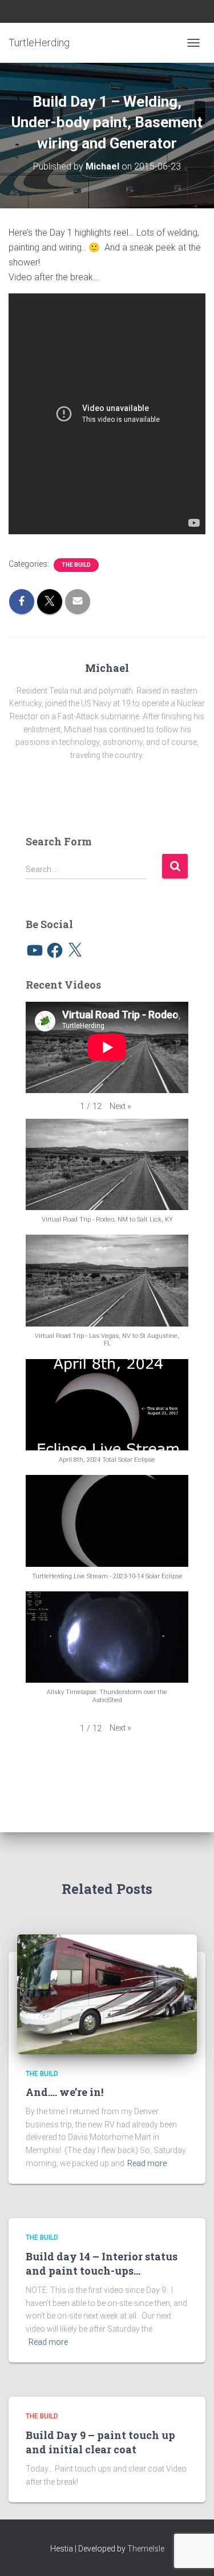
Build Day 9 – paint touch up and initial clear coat (100, 2442)
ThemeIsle (146, 2549)
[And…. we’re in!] (107, 1993)
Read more (147, 2163)
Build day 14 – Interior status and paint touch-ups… (102, 2263)
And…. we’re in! (64, 2092)
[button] (120, 1106)
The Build (76, 565)
